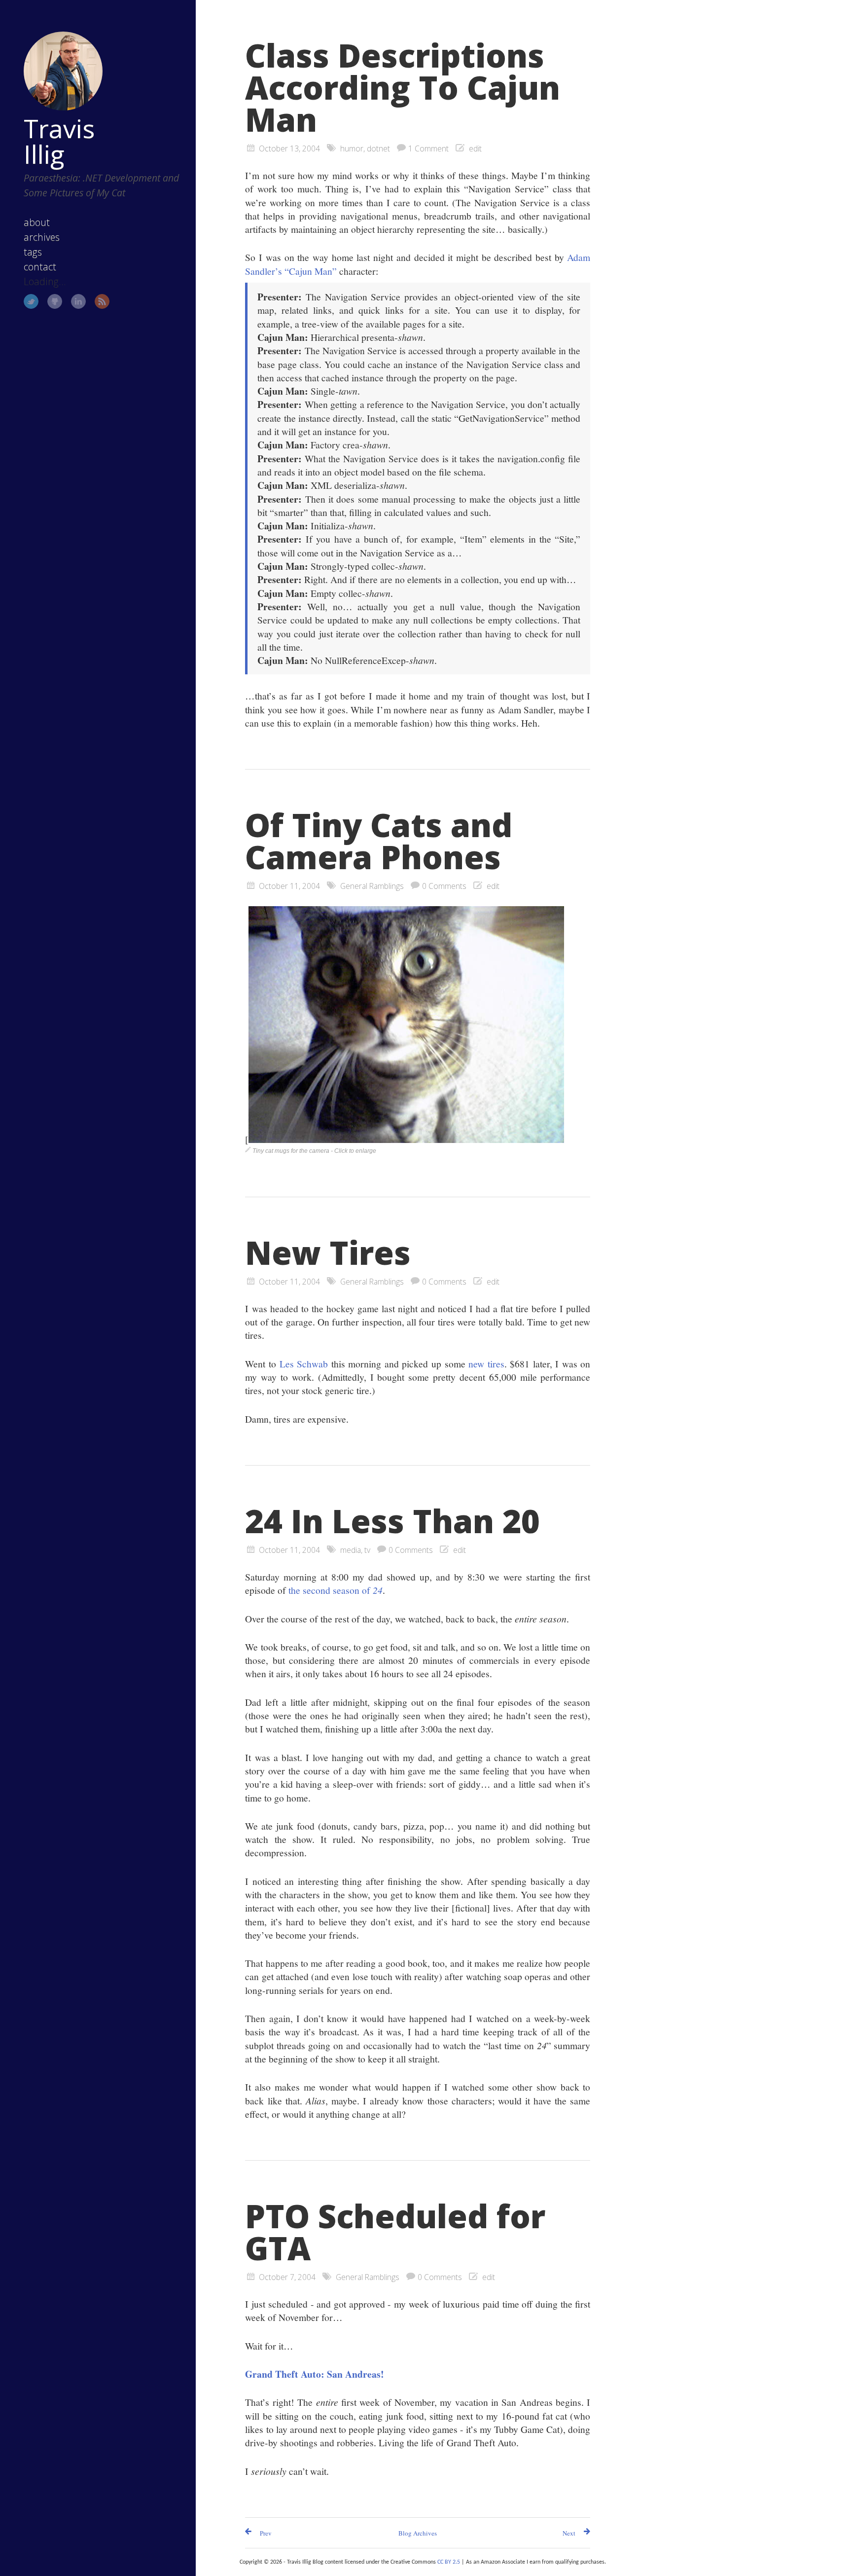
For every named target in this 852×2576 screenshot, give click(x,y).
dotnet (378, 148)
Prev (266, 2533)
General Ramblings (372, 886)
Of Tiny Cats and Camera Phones (379, 841)
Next (569, 2533)
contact (40, 267)
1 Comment (428, 148)
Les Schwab (304, 1363)
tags (33, 252)
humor (352, 148)
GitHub (55, 301)
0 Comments (444, 886)
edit (475, 148)
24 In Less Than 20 (392, 1521)
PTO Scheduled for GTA (395, 2232)
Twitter (31, 301)
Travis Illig (59, 141)
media (351, 1550)
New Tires (328, 1252)
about (37, 222)
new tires (486, 1363)
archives (42, 237)
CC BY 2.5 (449, 2562)
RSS (102, 301)
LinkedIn (78, 301)
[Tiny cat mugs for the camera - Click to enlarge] (406, 1139)
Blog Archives (418, 2533)
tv (367, 1550)
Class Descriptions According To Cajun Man (403, 87)
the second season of (336, 1590)
